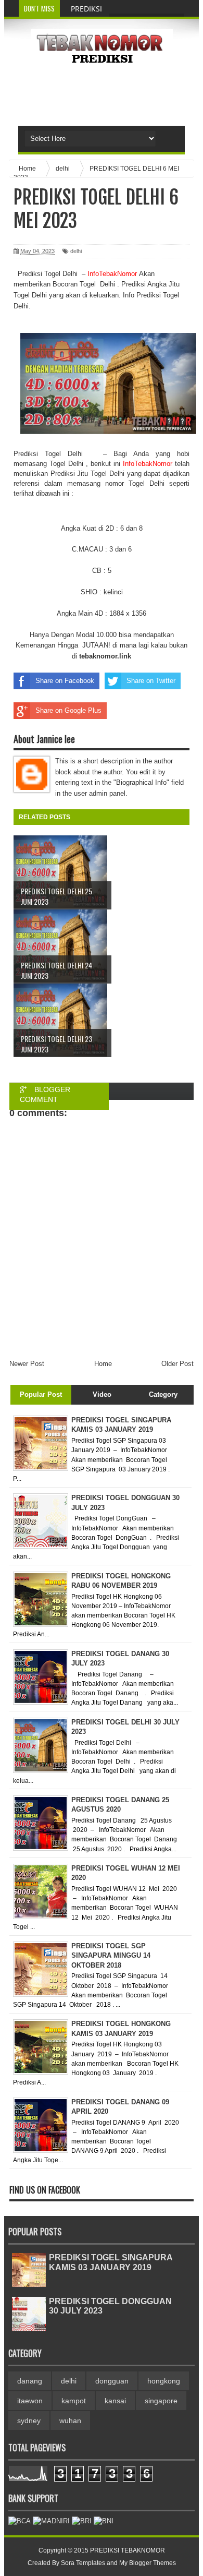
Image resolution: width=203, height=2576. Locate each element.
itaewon (30, 2401)
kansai (115, 2401)
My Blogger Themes (148, 2563)
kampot (74, 2401)
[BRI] (82, 2521)
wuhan (70, 2421)
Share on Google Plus (68, 710)
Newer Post (27, 1364)
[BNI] (104, 2521)
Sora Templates (83, 2563)
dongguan (112, 2381)
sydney (29, 2421)
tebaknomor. (99, 656)
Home (103, 1364)
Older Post (177, 1364)
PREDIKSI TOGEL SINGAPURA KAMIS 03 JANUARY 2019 (111, 2262)
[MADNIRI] (51, 2521)
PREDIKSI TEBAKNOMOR (128, 2550)
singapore (161, 2401)
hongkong (164, 2381)
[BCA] (20, 2521)
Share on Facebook (65, 681)
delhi (76, 251)
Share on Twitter (151, 681)
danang (30, 2381)
